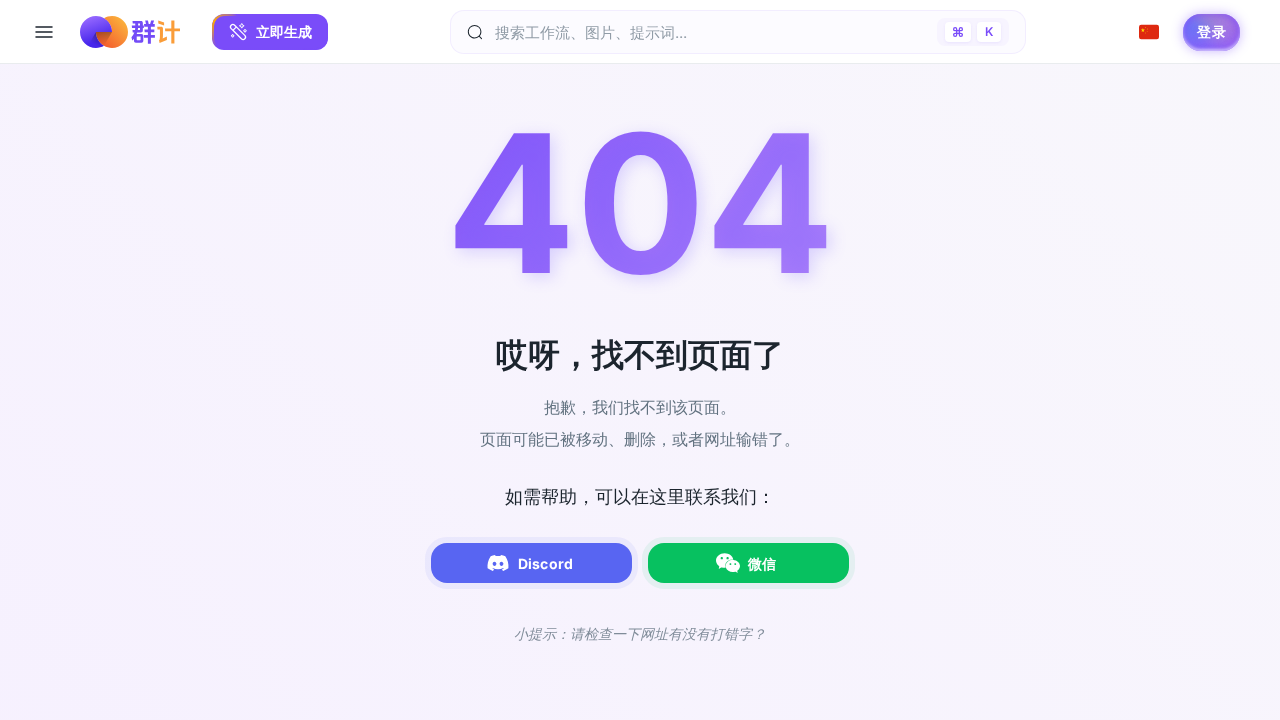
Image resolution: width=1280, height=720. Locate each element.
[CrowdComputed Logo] (130, 32)
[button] (270, 32)
